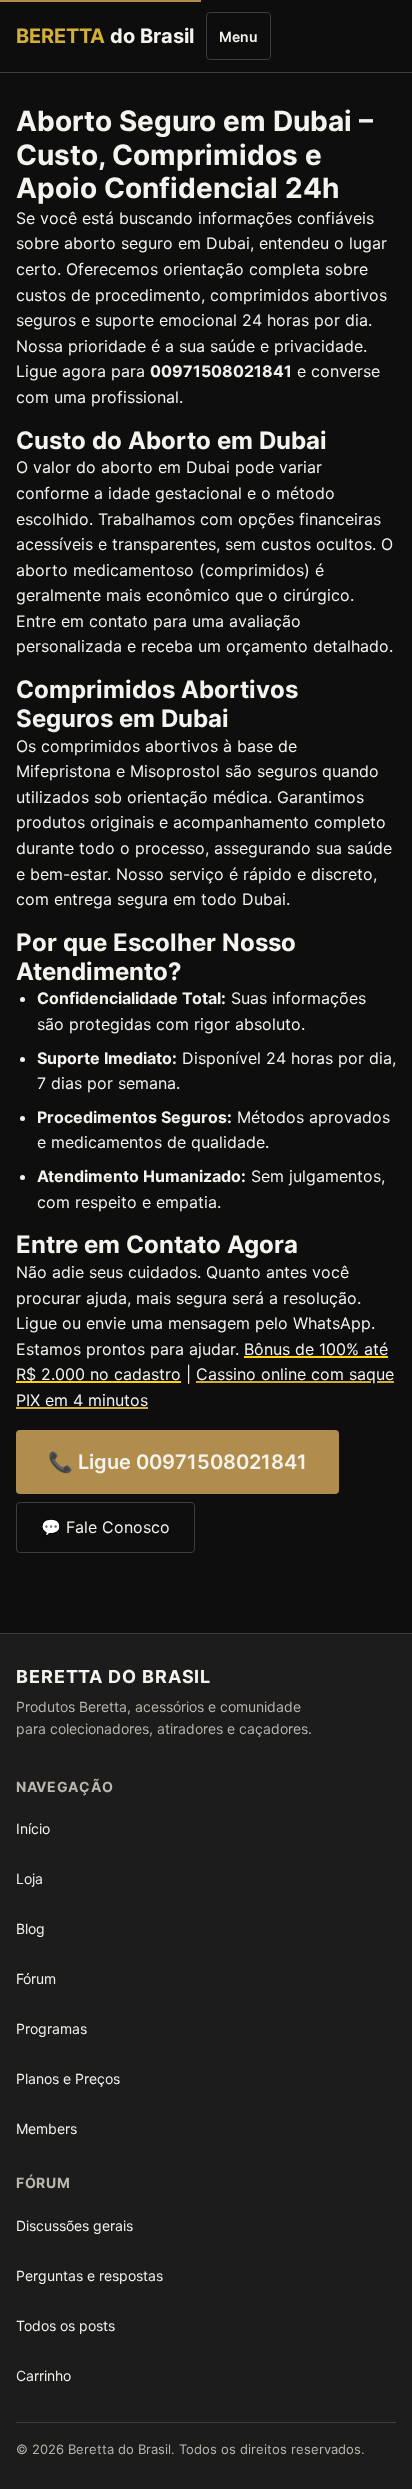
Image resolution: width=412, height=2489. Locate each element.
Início (33, 1828)
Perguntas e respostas (89, 2275)
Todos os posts (65, 2325)
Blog (30, 1928)
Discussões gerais (74, 2225)
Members (46, 2128)
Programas (51, 2028)
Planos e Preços (68, 2078)
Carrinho (43, 2375)
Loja (29, 1878)
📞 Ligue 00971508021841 (177, 1462)
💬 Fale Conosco (105, 1527)
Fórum (36, 1978)
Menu (238, 36)
